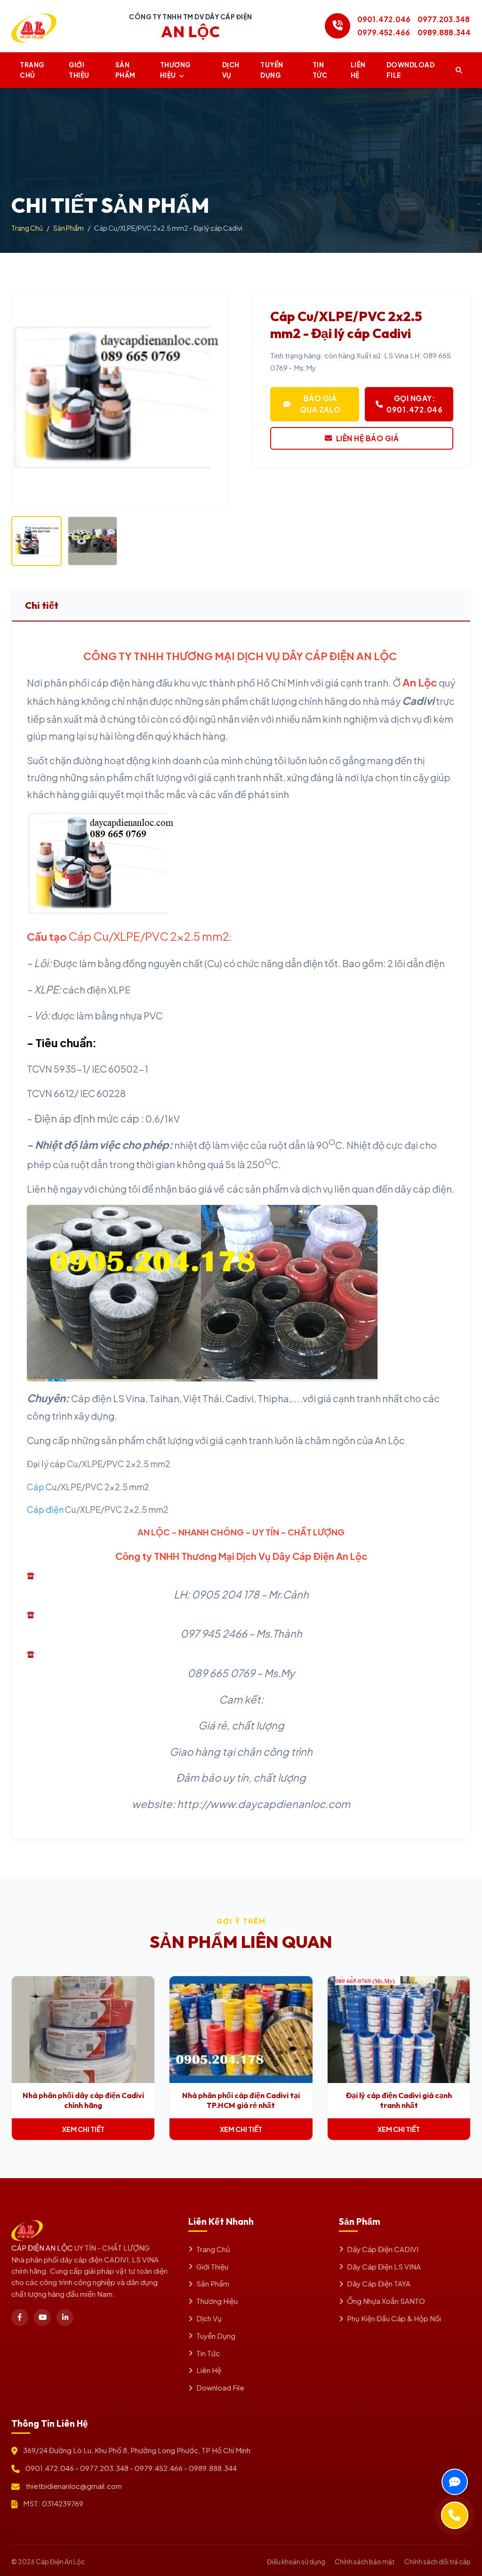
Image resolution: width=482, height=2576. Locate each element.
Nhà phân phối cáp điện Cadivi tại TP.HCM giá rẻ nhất (241, 2100)
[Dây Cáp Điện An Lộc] (34, 26)
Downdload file (411, 70)
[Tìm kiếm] (459, 70)
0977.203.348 (444, 19)
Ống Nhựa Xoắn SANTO (386, 2301)
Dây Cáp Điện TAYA (379, 2283)
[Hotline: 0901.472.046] (455, 2515)
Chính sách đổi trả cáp (438, 2562)
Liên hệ (358, 70)
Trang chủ (32, 70)
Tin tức (320, 70)
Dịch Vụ (231, 70)
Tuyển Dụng (272, 70)
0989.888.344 (444, 32)
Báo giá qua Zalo (320, 404)
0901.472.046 (384, 19)
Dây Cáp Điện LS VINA (384, 2266)
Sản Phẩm (125, 70)
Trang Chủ (27, 228)
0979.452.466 (384, 32)
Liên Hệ (209, 2370)
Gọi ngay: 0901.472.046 (414, 404)
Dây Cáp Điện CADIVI (383, 2249)
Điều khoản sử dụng (296, 2562)
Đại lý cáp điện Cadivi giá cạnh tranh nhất (399, 2100)
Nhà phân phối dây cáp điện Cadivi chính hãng (83, 2100)
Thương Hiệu (175, 70)
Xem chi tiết (83, 2129)
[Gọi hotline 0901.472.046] (337, 26)
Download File (220, 2387)
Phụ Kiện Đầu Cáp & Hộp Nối (394, 2318)
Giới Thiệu (79, 70)
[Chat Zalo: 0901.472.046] (455, 2482)
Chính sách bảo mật (365, 2562)
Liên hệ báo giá (368, 438)
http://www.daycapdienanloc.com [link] (264, 1804)
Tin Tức (208, 2353)
